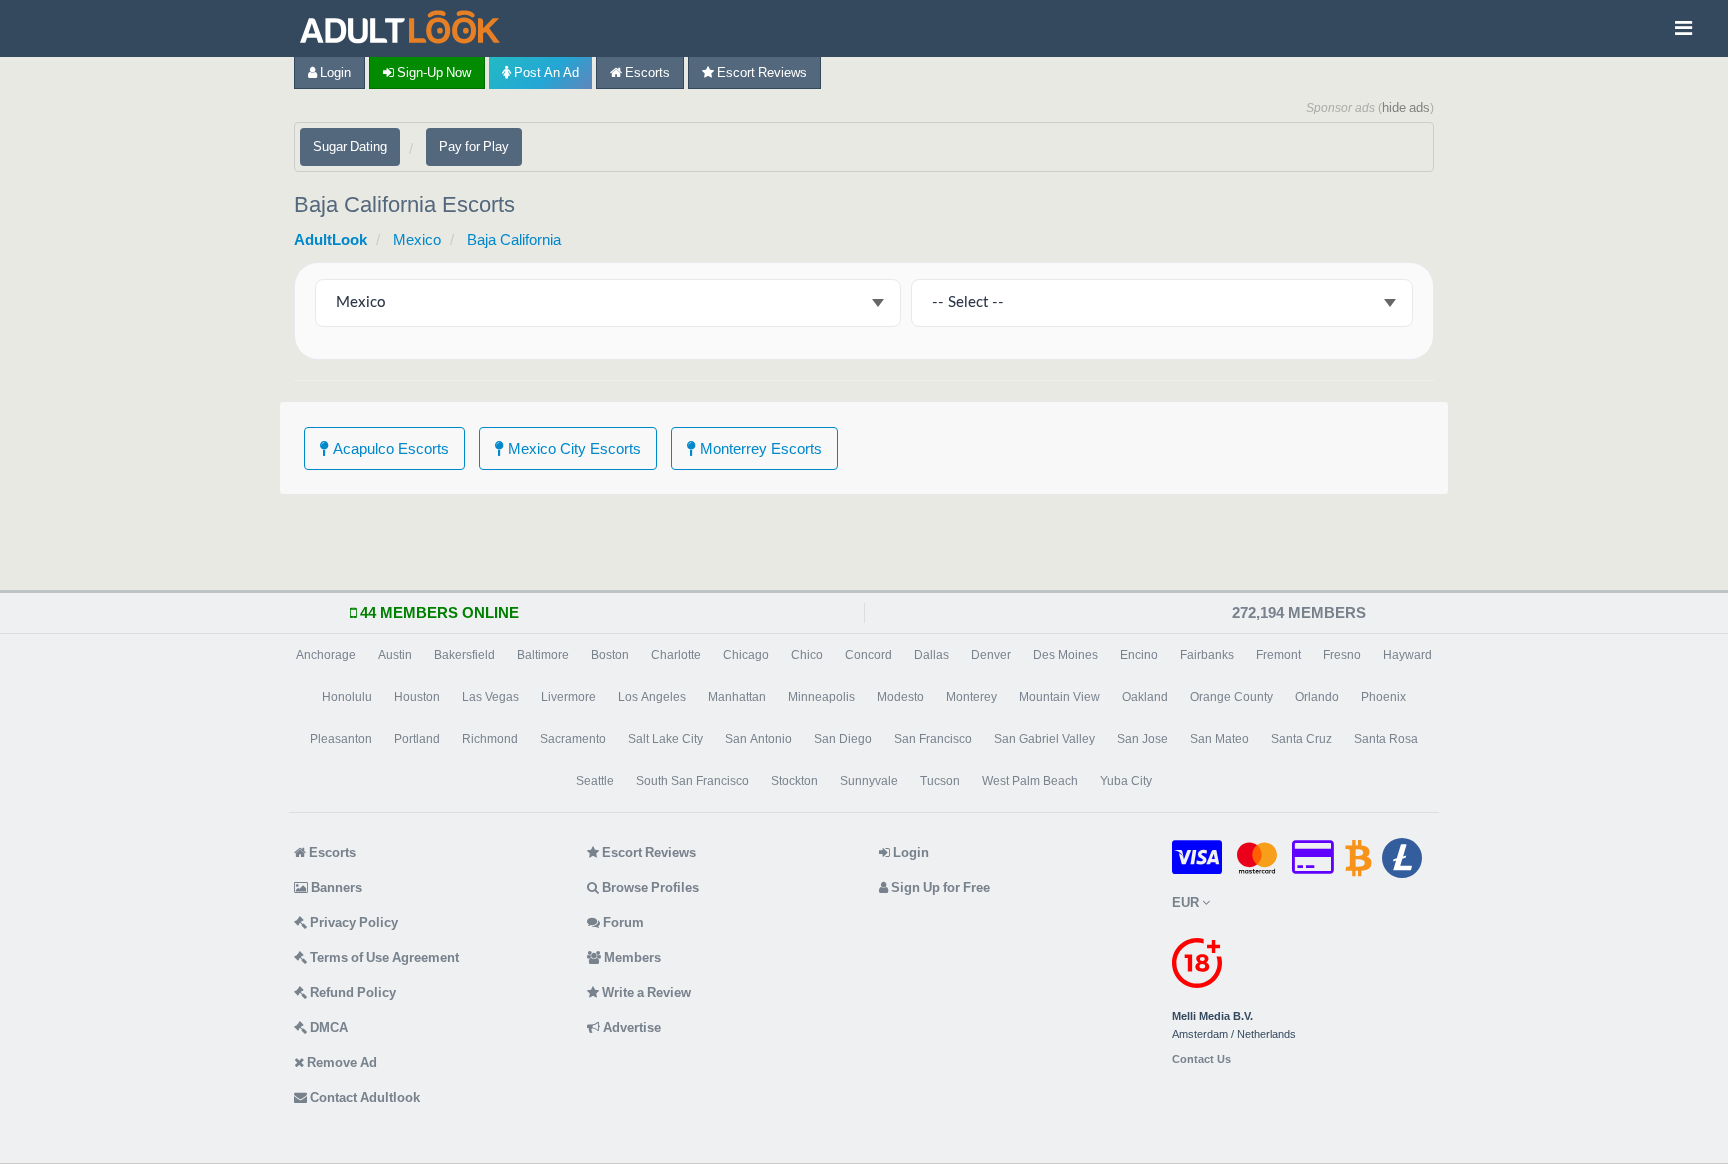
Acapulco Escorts (389, 448)
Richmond (490, 739)
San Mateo (1219, 739)
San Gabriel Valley (1044, 739)
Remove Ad (340, 1062)
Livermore (568, 697)
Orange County (1231, 697)
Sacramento (573, 739)
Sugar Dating (350, 146)
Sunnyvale (869, 781)
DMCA (327, 1027)
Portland (417, 739)
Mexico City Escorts (572, 448)
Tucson (940, 781)
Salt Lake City (665, 739)
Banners (335, 887)
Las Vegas (490, 697)
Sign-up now (432, 72)
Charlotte (676, 655)
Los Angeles (652, 697)
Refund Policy (351, 992)
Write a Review (645, 992)
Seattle (595, 781)
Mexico (417, 239)
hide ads (1406, 107)
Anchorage (326, 655)
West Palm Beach (1030, 781)
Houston (417, 697)
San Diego (843, 739)
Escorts (646, 72)
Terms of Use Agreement (383, 957)
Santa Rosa (1386, 739)
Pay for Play (474, 146)
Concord (868, 655)
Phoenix (1383, 697)
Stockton (794, 781)
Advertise (630, 1027)
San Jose (1142, 739)
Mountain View (1059, 697)
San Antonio (758, 739)
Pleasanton (341, 739)
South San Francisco (692, 781)
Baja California (514, 239)
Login (334, 72)
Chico (807, 655)
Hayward (1407, 655)
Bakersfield (464, 655)
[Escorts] (405, 28)
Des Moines (1065, 655)
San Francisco (933, 739)
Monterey (971, 697)
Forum (622, 922)
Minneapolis (821, 697)
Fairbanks (1207, 655)
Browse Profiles (649, 887)
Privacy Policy (352, 922)
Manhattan (737, 697)
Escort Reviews (760, 72)
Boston (610, 655)
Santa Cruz (1301, 739)
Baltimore (543, 655)
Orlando (1317, 697)
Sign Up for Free (939, 887)
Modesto (900, 697)
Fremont (1278, 655)
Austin (395, 655)
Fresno (1342, 655)
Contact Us (1201, 1059)
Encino (1139, 655)
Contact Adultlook (363, 1097)
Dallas (931, 655)
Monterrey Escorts (759, 448)
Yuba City (1126, 781)
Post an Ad (545, 72)
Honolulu (347, 697)
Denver (991, 655)
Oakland (1145, 697)
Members (631, 957)
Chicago (746, 655)
